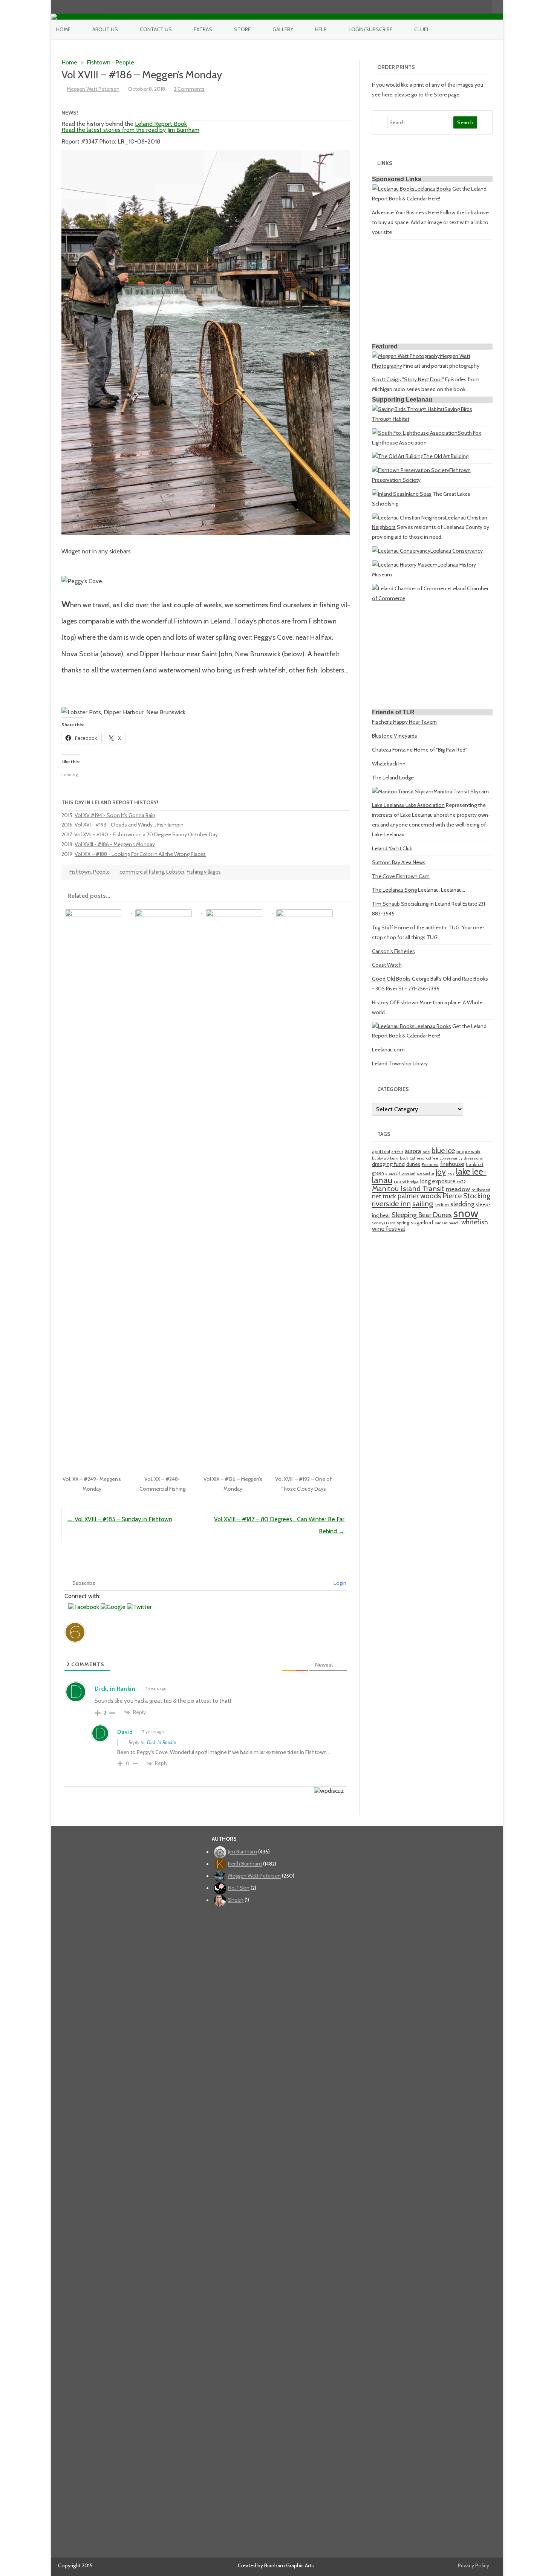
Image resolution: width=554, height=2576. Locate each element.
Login (339, 1583)
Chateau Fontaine (392, 750)
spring (403, 1223)
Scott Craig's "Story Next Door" (408, 379)
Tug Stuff (383, 927)
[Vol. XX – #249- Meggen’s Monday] (97, 911)
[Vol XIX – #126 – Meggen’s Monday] (238, 911)
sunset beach (447, 1223)
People (125, 62)
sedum (442, 1205)
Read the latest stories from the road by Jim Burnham (130, 130)
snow (466, 1213)
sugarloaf (422, 1222)
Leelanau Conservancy (457, 551)
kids (451, 1173)
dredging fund (388, 1164)
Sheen (236, 1900)
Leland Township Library (400, 1063)
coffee (432, 1158)
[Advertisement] (432, 293)
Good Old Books (391, 979)
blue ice (443, 1150)
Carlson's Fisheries (393, 951)
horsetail (407, 1173)
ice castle (425, 1173)
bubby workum (385, 1158)
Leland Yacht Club (392, 848)
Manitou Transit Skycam (461, 791)
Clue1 (421, 29)
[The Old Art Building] (398, 456)
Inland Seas (418, 494)
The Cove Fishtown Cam (401, 876)
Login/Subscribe (370, 29)
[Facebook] (455, 7)
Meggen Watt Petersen (93, 89)
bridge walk (468, 1151)
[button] (84, 1607)
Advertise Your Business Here (406, 212)
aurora (413, 1151)
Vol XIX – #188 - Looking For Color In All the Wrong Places (140, 854)
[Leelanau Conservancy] (401, 551)
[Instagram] (470, 7)
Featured (430, 1165)
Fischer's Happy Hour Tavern (404, 722)
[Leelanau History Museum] (405, 565)
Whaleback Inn (389, 764)
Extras (203, 29)
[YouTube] (462, 7)
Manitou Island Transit (408, 1188)
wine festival (389, 1228)
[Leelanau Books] (393, 189)
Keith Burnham (245, 1864)
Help (321, 29)
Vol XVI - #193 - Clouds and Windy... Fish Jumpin (129, 825)
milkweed (481, 1190)
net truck (384, 1196)
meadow (458, 1189)
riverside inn (391, 1203)
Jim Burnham (243, 1852)
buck (404, 1158)
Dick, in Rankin (162, 1742)
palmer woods (419, 1196)
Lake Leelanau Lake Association (408, 805)
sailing (423, 1203)
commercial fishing (142, 872)
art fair (397, 1152)
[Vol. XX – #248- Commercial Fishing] (167, 911)
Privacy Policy (474, 2565)
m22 (461, 1182)
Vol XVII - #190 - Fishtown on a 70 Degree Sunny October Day (146, 834)
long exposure (438, 1181)
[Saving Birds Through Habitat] (408, 409)
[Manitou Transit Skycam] (403, 791)
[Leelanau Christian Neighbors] (409, 518)
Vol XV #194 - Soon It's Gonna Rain (115, 815)
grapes (392, 1173)
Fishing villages (204, 872)
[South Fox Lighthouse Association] (415, 433)
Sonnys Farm (384, 1223)
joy (441, 1172)
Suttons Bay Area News (399, 862)
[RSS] (486, 7)
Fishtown (99, 62)
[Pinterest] (478, 7)
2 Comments (189, 89)
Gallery (283, 29)
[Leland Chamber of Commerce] (411, 588)
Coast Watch (387, 965)
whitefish (475, 1222)
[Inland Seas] (388, 494)
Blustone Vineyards (395, 736)
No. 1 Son (239, 1888)
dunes (413, 1164)
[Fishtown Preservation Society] (411, 470)
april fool (381, 1151)
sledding (462, 1204)
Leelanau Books (433, 189)
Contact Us (156, 29)
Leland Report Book (161, 124)
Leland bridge (406, 1182)
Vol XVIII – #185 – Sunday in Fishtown (120, 1519)
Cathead (417, 1158)
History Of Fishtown (395, 1002)
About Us (105, 29)
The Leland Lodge (393, 778)
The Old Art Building (446, 456)
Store (242, 29)
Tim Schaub (386, 904)
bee (426, 1152)
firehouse (452, 1164)
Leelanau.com (388, 1050)
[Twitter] (447, 7)
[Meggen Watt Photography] (406, 356)
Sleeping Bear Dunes (422, 1215)
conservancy (451, 1158)
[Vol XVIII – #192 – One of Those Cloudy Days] (308, 911)
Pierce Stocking (466, 1196)
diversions (473, 1158)
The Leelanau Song (394, 890)
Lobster (175, 872)
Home (63, 29)
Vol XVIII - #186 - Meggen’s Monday (115, 844)
